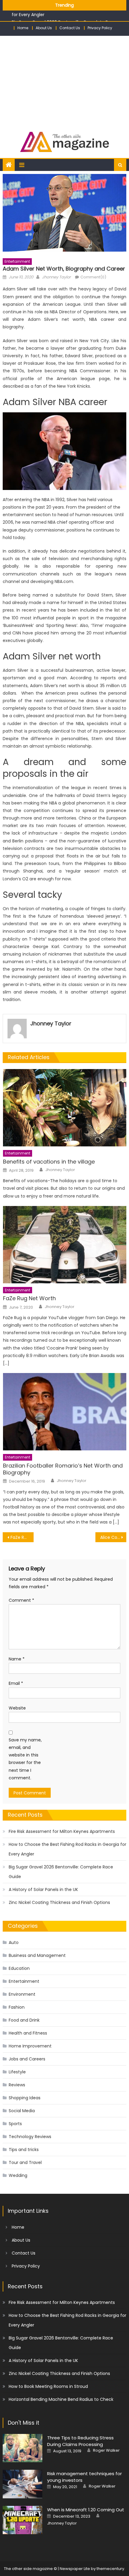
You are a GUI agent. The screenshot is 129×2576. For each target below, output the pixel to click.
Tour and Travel (25, 2162)
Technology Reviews (30, 2137)
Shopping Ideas (25, 2098)
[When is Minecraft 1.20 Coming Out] (22, 2520)
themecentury (110, 2569)
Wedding (18, 2175)
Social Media (22, 2111)
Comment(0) (93, 277)
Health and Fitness (28, 2033)
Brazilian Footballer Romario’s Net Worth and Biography (63, 1469)
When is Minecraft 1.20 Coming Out (86, 2510)
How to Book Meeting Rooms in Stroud (48, 2386)
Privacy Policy (100, 28)
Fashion (17, 2007)
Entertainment (17, 261)
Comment (21, 1600)
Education (19, 1968)
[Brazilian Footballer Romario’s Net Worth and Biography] (65, 1412)
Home (23, 28)
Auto (14, 1942)
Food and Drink (24, 2020)
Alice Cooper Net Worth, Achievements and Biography (113, 1537)
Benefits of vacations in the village (49, 1162)
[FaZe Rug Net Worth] (65, 1245)
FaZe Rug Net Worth (29, 1298)
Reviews (17, 2085)
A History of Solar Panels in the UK (43, 1889)
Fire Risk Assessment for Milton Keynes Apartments (62, 1831)
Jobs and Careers (27, 2059)
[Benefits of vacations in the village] (65, 1108)
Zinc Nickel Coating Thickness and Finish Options (59, 1902)
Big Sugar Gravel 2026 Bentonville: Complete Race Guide (61, 1872)
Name (17, 1659)
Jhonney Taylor (56, 277)
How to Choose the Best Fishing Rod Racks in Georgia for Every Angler (67, 1849)
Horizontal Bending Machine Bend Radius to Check (61, 2399)
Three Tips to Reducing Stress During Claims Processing (80, 2441)
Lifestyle (17, 2072)
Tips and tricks (24, 2150)
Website (17, 1708)
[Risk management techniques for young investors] (22, 2484)
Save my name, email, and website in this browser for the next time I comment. (25, 1759)
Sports (15, 2124)
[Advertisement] (64, 81)
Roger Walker (106, 2450)
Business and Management (37, 1955)
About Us (44, 28)
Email (16, 1683)
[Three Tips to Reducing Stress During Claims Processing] (22, 2448)
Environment (22, 1994)
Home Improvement (30, 2046)
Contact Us (70, 28)
